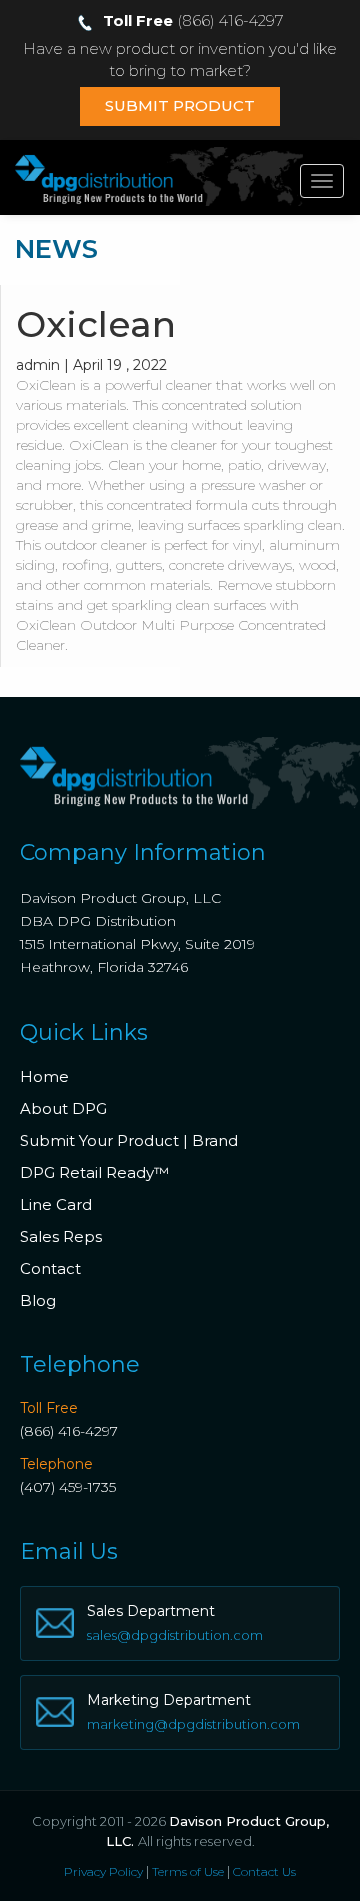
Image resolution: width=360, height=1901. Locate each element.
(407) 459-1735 (68, 1487)
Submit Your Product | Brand (129, 1140)
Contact (50, 1268)
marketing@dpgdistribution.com (193, 1724)
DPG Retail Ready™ (94, 1172)
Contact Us (264, 1871)
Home (44, 1076)
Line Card (56, 1204)
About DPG (63, 1108)
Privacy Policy (103, 1871)
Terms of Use (188, 1871)
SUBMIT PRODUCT (180, 105)
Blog (38, 1300)
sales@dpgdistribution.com (175, 1635)
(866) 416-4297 (69, 1431)
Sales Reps (61, 1236)
